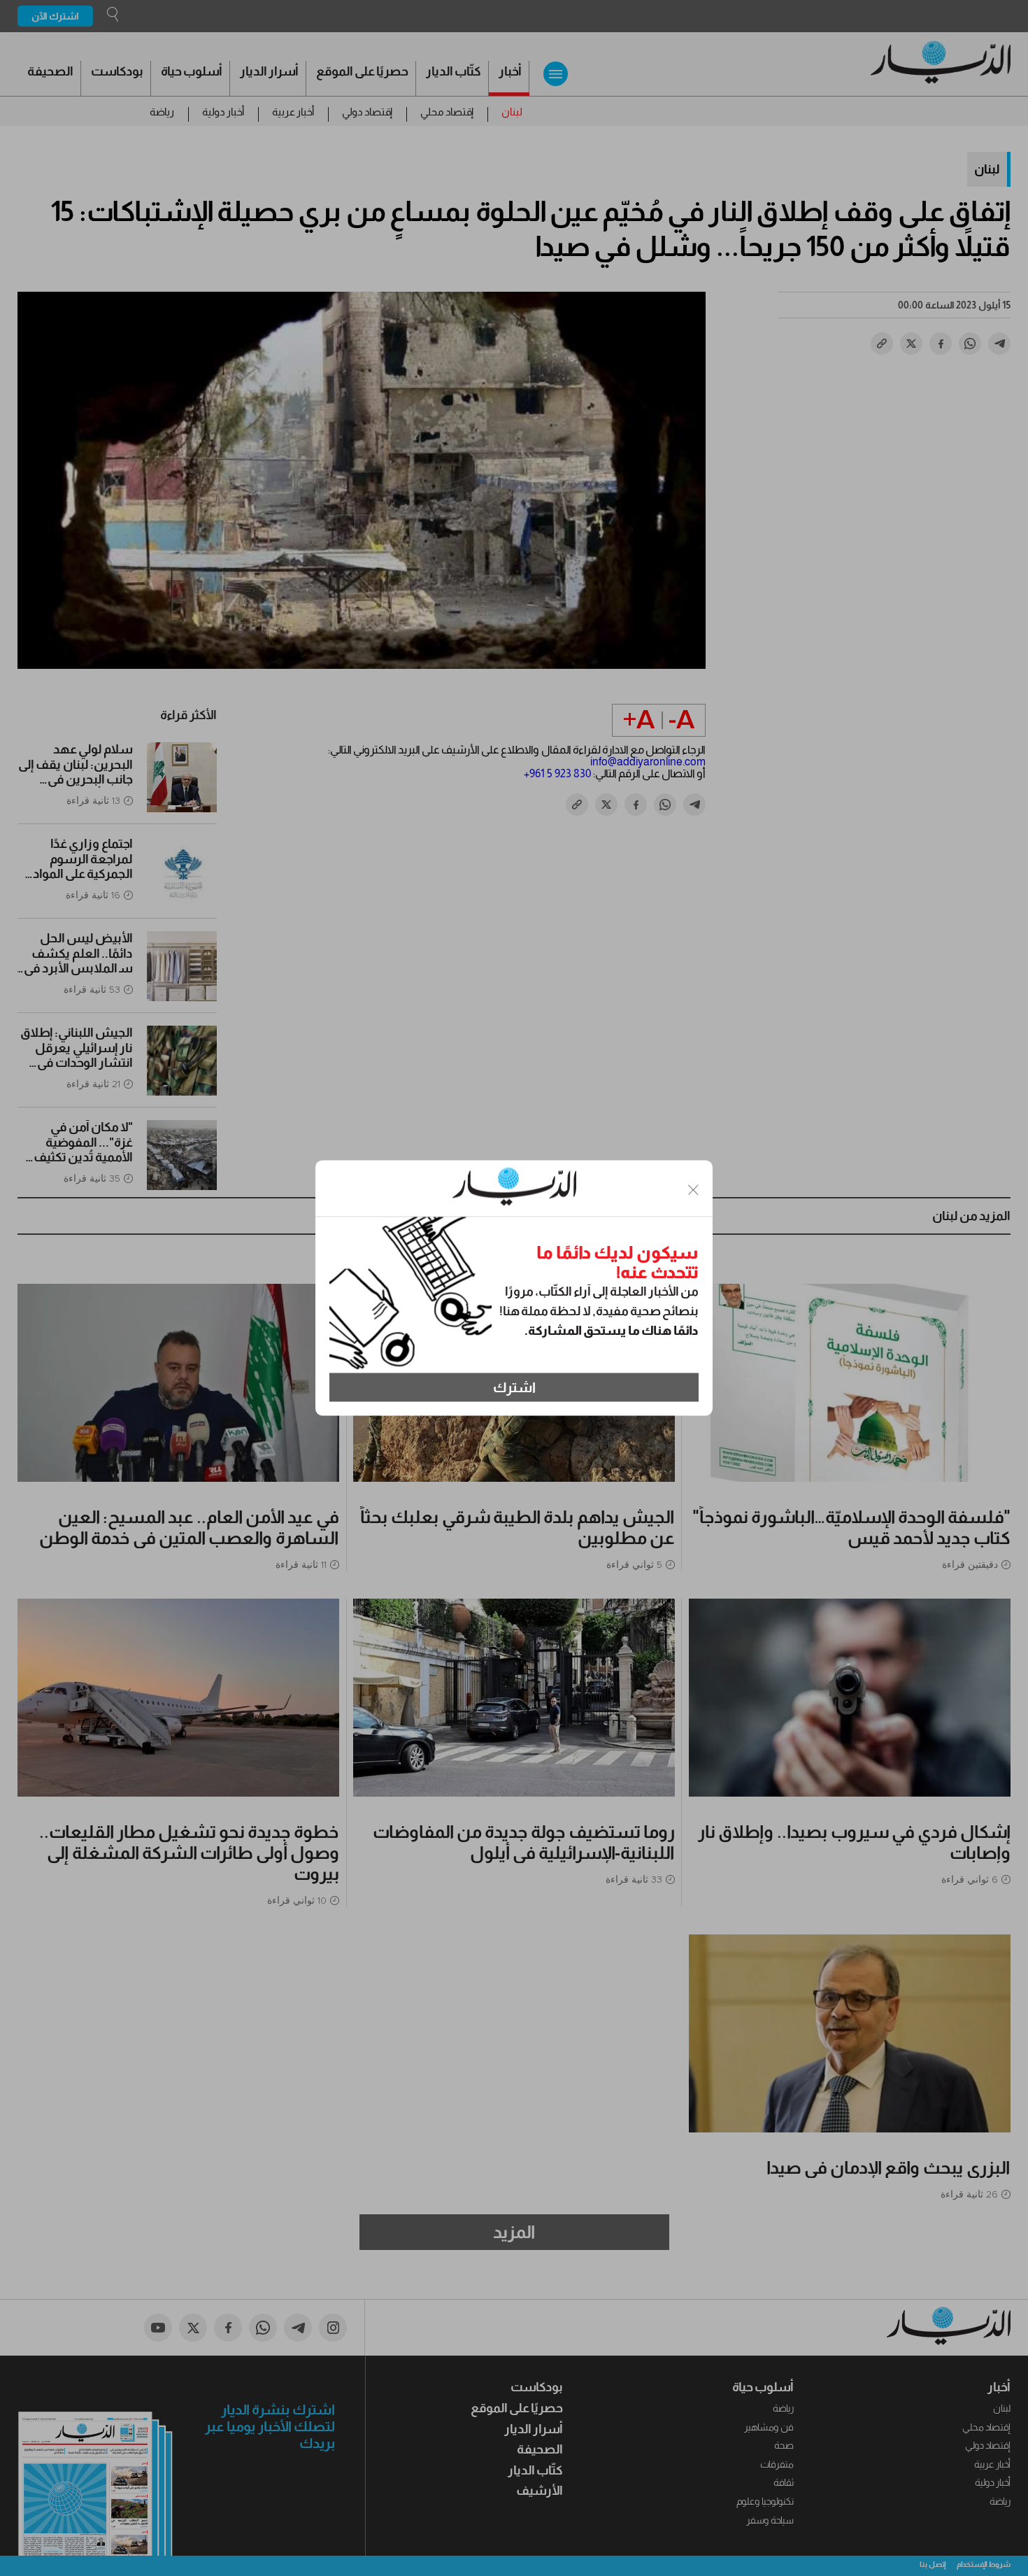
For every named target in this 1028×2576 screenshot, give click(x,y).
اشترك (514, 1387)
